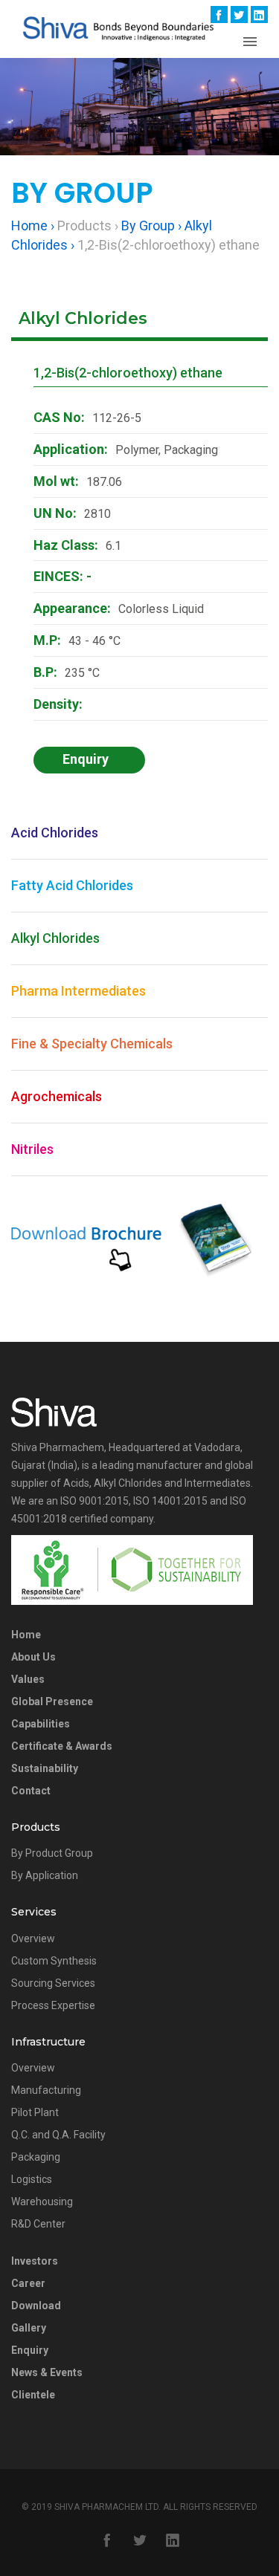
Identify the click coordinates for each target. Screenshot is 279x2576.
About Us (33, 1657)
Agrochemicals (57, 1096)
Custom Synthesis (54, 1961)
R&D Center (38, 2224)
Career (28, 2283)
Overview (33, 1939)
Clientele (33, 2395)
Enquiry (30, 2350)
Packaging (36, 2157)
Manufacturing (46, 2090)
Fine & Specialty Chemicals (92, 1044)
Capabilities (41, 1724)
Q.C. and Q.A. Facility (58, 2135)
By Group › (151, 226)
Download (36, 2306)
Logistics (32, 2179)
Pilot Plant (35, 2112)
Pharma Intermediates (78, 991)
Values (28, 1679)
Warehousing (42, 2202)
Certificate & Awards (62, 1746)
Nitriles (32, 1149)
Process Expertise (53, 2005)
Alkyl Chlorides (55, 938)
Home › (33, 226)
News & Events (47, 2372)
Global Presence (52, 1701)
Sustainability (45, 1768)
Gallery (29, 2328)
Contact (31, 1791)
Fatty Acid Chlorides (72, 885)
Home (26, 1635)
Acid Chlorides (55, 833)
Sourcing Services (53, 1983)
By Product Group (52, 1853)
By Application (45, 1875)
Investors (35, 2261)
